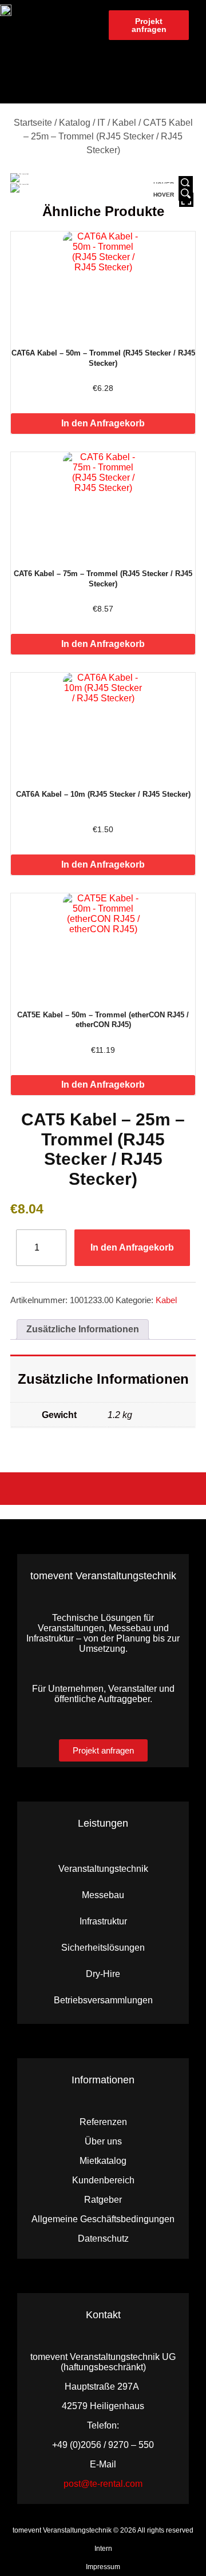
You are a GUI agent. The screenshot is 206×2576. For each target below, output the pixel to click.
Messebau (103, 1895)
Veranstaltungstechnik (103, 1869)
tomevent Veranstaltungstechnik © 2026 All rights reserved (103, 2530)
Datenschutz (103, 2238)
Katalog (75, 123)
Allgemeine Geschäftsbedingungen (103, 2219)
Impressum (103, 2567)
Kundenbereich (103, 2180)
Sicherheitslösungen (103, 1948)
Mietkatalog (103, 2161)
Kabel (124, 123)
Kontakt (103, 2315)
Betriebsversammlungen (103, 2000)
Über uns (103, 2141)
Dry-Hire (103, 1974)
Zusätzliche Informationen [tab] (83, 1329)
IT (101, 123)
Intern (103, 2549)
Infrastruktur (103, 1921)
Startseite (33, 123)
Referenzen (103, 2122)
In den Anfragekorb (103, 423)
